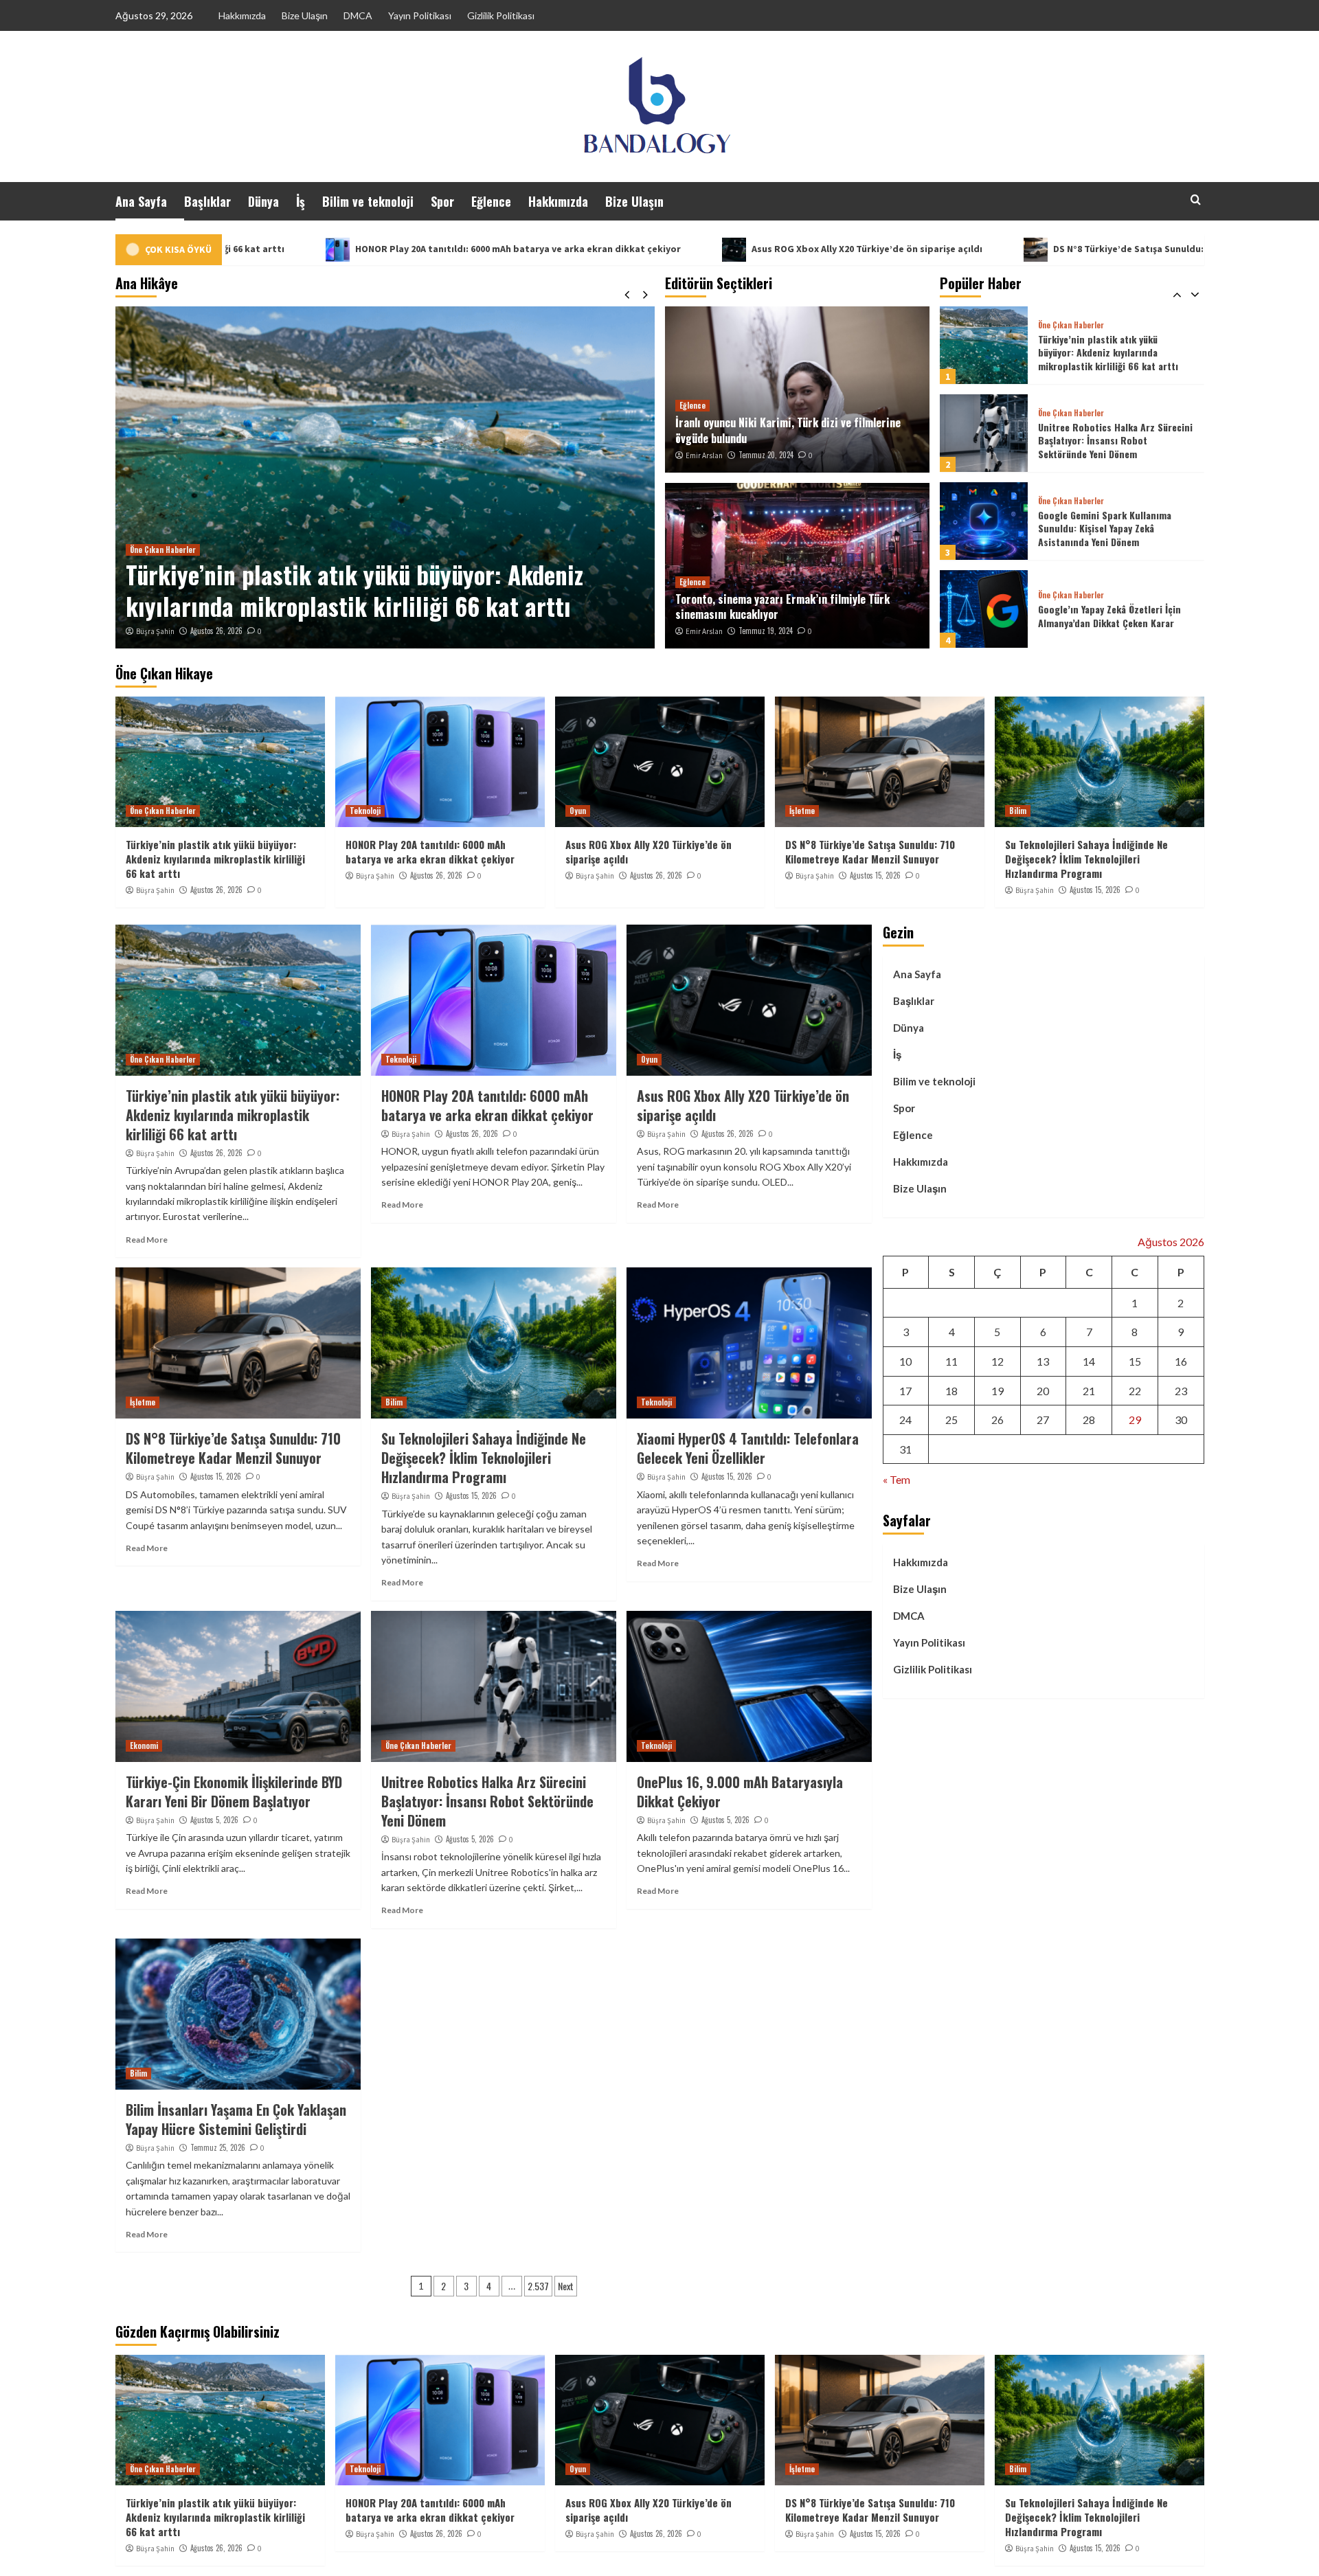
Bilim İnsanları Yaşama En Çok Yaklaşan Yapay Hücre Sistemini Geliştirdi (236, 2119)
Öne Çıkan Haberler (1071, 325)
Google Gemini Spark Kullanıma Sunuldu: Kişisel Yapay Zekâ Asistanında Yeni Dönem (1105, 440)
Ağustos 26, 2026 (323, 631)
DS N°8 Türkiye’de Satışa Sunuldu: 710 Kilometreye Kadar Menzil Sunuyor (1000, 249)
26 (997, 1420)
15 (1135, 1361)
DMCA (358, 15)
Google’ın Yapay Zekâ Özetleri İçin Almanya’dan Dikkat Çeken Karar (1109, 528)
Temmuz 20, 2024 (766, 455)
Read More (147, 1240)
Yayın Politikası (420, 15)
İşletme (802, 811)
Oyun (578, 811)
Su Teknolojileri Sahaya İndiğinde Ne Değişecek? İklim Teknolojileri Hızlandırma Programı (1086, 859)
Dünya (263, 201)
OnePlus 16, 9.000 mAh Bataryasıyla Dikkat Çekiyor (740, 1792)
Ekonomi (144, 1745)
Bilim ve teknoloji (368, 201)
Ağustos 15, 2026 (875, 875)
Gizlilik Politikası (501, 15)
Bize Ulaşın (305, 15)
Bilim (1018, 811)
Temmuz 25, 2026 (218, 2147)
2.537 (538, 2286)
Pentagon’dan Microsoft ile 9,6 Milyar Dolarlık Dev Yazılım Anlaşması (1116, 616)
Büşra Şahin (262, 631)
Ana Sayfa (141, 201)
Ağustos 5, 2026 (214, 1820)
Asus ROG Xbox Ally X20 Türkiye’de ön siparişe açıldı (651, 249)
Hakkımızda (242, 15)
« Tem (897, 1479)
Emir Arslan (704, 455)
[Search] (1196, 200)
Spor (442, 201)
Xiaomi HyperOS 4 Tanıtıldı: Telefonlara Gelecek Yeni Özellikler (748, 1448)
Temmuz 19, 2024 (766, 631)
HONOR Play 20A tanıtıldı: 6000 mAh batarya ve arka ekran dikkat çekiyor (302, 249)
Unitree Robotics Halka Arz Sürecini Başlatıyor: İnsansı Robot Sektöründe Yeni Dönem (1115, 352)
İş (301, 201)
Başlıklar (207, 201)
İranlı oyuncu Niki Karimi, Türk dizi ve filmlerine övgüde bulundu (788, 430)
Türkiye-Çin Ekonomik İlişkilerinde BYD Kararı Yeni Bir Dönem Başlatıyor (234, 1792)
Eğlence (491, 201)
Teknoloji (252, 550)
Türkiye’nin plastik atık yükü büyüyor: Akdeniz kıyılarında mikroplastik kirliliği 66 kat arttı (215, 859)
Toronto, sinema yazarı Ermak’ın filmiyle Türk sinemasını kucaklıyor (782, 607)
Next (566, 2286)
